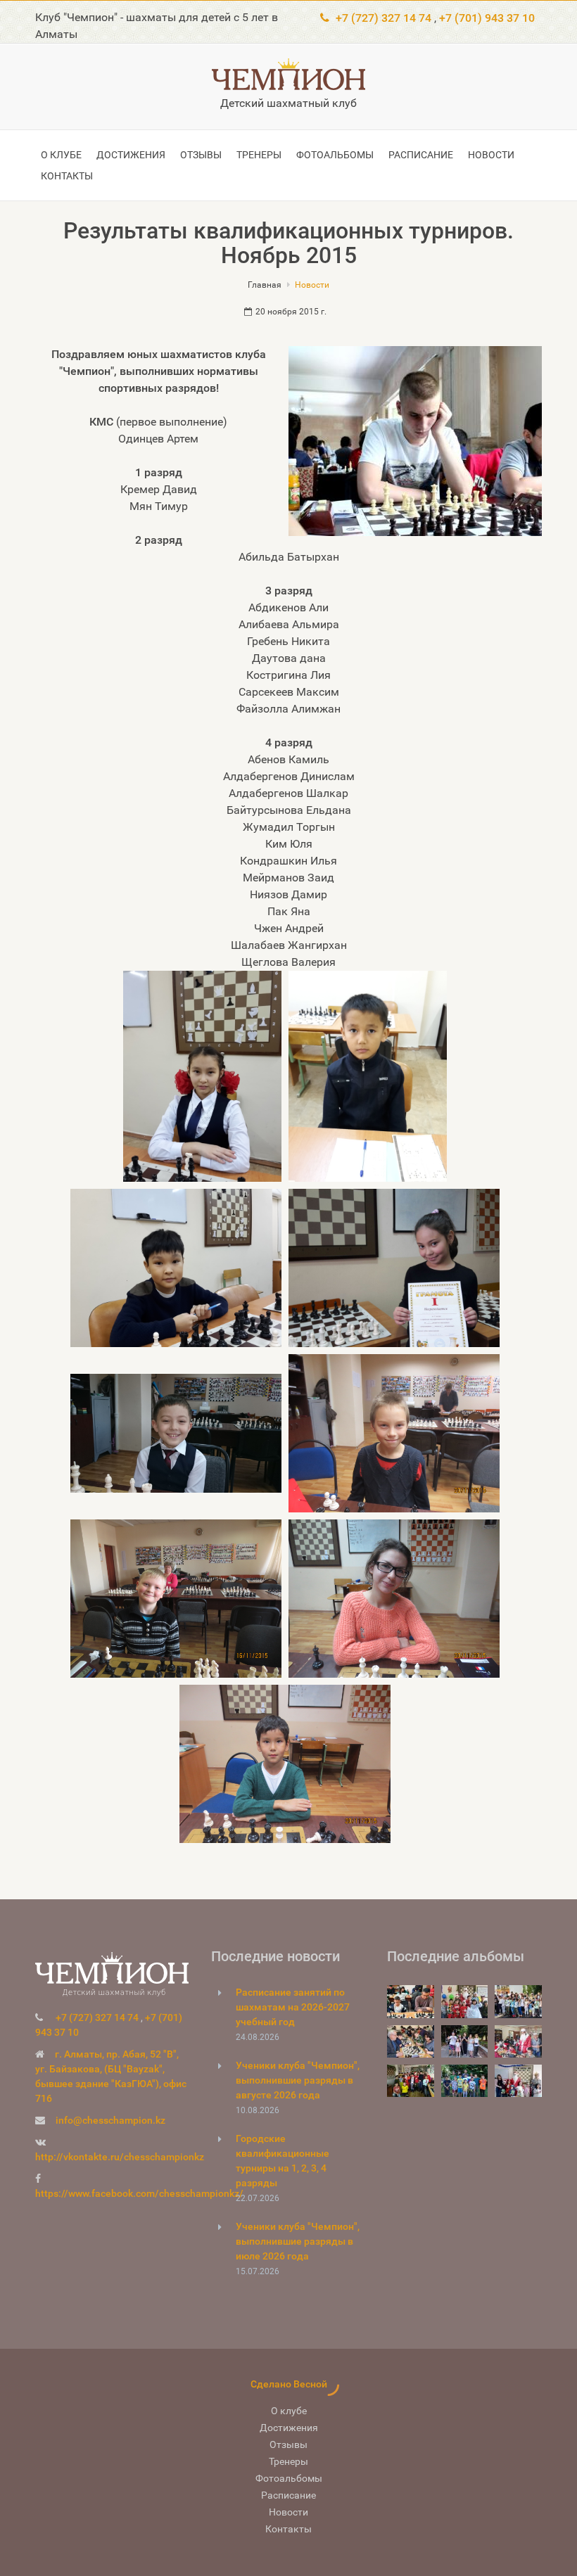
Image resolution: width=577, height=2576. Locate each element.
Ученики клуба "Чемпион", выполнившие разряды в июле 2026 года (298, 2241)
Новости (491, 155)
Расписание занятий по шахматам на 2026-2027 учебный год (293, 2007)
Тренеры (259, 155)
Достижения (131, 155)
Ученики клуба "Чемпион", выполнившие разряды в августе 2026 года (298, 2080)
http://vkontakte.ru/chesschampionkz (120, 2157)
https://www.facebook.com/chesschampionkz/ (139, 2193)
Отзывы (201, 155)
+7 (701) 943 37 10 (487, 18)
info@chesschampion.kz (110, 2120)
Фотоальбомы (335, 155)
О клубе (61, 155)
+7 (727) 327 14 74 (383, 18)
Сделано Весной (289, 2384)
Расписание (421, 155)
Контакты (67, 176)
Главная (265, 285)
